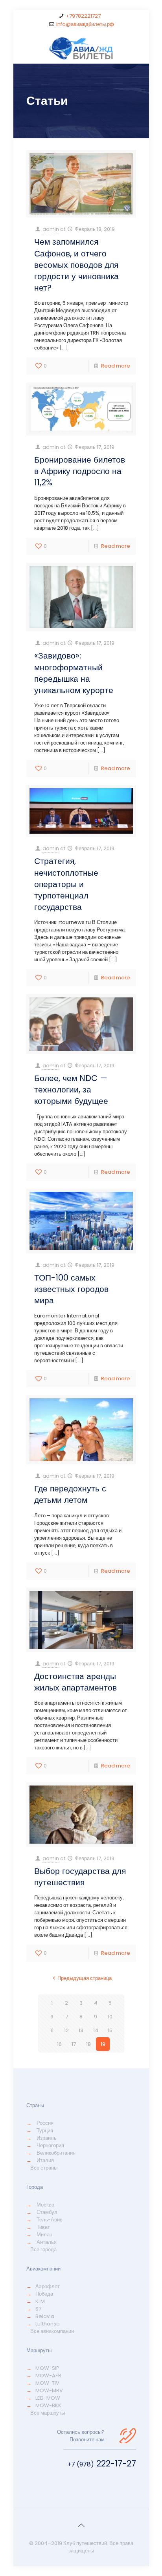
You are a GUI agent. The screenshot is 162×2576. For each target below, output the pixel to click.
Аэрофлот (48, 2286)
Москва (45, 2205)
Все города (43, 2249)
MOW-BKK (48, 2405)
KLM (40, 2301)
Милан (44, 2235)
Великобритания (56, 2153)
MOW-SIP (47, 2368)
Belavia (45, 2316)
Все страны (44, 2168)
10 (110, 2017)
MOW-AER (48, 2376)
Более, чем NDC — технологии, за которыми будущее (71, 1089)
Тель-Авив (50, 2220)
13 (81, 2030)
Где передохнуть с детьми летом (70, 1494)
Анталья (47, 2242)
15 (110, 2030)
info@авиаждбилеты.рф (85, 24)
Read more (116, 366)
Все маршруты (48, 2413)
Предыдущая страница (85, 1978)
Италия (45, 2160)
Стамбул (47, 2212)
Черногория (50, 2145)
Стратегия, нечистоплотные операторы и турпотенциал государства (66, 884)
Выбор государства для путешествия (80, 1877)
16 (59, 2044)
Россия (45, 2123)
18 (88, 2044)
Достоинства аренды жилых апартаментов (75, 1682)
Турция (45, 2131)
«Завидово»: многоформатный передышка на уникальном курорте (74, 673)
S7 (38, 2309)
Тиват (43, 2227)
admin (51, 229)
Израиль (47, 2138)
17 (74, 2044)
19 (103, 2044)
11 (52, 2030)
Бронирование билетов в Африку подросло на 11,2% (80, 471)
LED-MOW (48, 2398)
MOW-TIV (47, 2383)
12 (66, 2030)
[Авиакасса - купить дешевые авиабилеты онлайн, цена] (81, 48)
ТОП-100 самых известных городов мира (71, 1289)
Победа (44, 2294)
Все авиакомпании (52, 2331)
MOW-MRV (49, 2390)
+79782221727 (83, 16)
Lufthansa (48, 2324)
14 (96, 2030)
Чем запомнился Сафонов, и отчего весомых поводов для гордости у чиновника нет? (76, 265)
